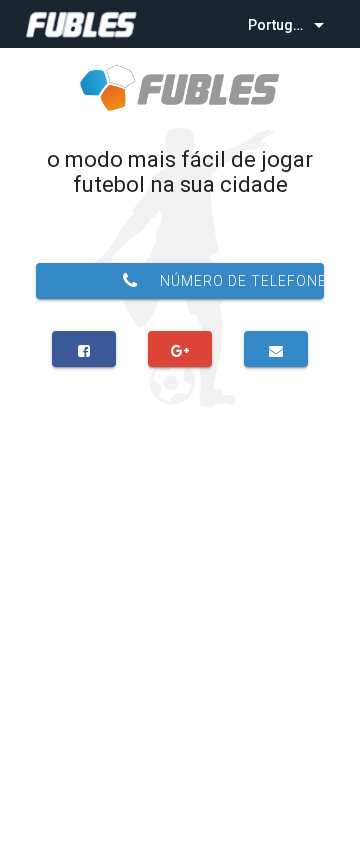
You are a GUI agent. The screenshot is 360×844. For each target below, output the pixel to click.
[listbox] (288, 24)
